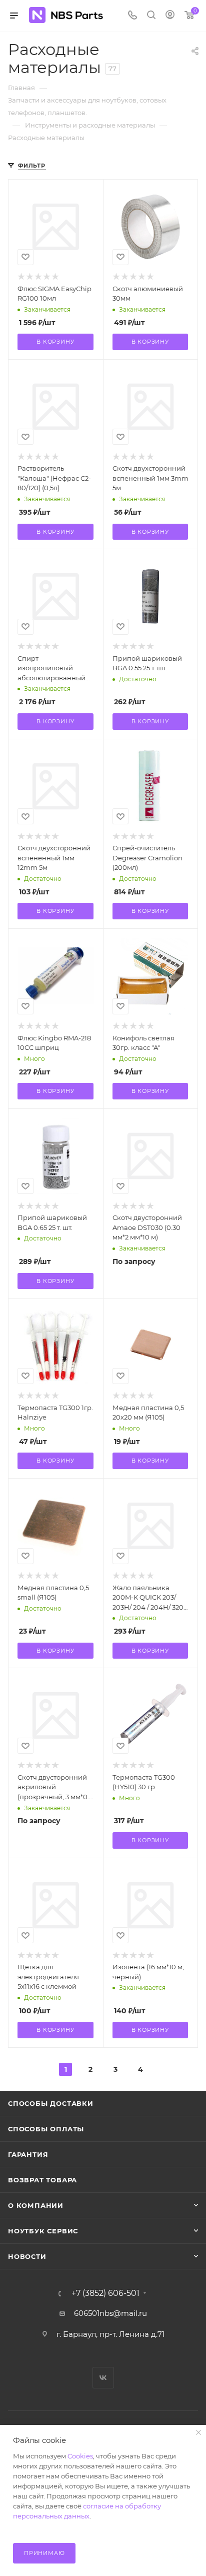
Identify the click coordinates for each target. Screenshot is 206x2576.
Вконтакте (103, 2378)
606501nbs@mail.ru (110, 2313)
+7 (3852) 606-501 (105, 2293)
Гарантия (28, 2154)
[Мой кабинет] (170, 16)
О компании (36, 2205)
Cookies (80, 2456)
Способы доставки (51, 2103)
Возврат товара (42, 2180)
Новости (27, 2256)
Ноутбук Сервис (43, 2231)
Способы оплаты (46, 2129)
